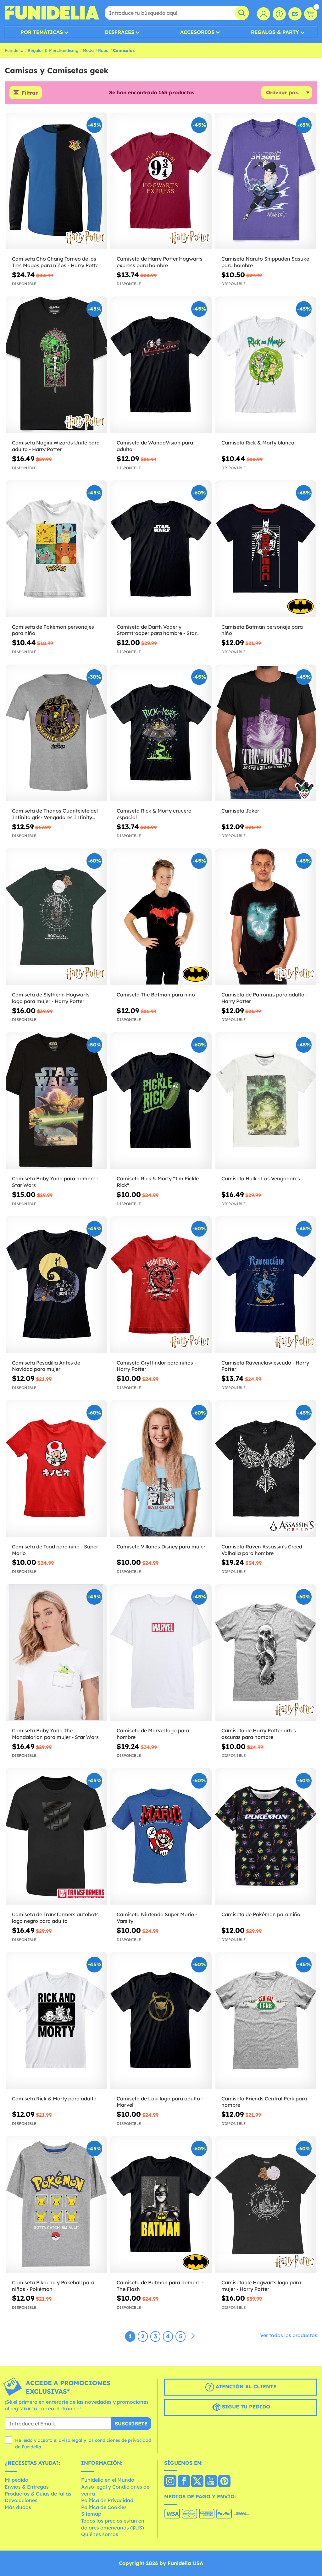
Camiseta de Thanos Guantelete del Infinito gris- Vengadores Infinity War (55, 814)
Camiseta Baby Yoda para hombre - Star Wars (55, 1182)
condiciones (108, 2440)
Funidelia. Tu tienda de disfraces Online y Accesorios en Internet (52, 13)
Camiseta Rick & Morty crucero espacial (154, 814)
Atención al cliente (245, 2386)
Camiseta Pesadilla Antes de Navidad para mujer (46, 1366)
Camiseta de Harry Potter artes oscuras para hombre (259, 1734)
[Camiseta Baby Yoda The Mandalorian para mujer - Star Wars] (56, 1653)
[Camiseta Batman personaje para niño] (266, 549)
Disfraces (119, 32)
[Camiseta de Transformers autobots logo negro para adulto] (56, 1837)
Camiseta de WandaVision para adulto (155, 446)
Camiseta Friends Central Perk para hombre (264, 2102)
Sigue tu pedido (245, 2407)
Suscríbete (131, 2424)
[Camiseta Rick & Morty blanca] (266, 365)
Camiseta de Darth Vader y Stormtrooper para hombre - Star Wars (157, 630)
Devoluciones (21, 2500)
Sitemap (91, 2514)
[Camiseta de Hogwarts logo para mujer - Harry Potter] (266, 2204)
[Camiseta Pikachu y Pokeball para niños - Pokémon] (56, 2204)
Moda (88, 50)
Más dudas (18, 2507)
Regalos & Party (275, 32)
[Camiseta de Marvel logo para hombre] (161, 1653)
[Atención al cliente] (279, 14)
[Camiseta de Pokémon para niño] (266, 1837)
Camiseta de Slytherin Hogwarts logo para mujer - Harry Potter (51, 998)
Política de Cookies (104, 2507)
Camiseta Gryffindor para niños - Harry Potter (156, 1366)
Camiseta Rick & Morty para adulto (54, 2099)
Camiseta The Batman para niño (156, 995)
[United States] (170, 2482)
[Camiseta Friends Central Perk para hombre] (266, 2020)
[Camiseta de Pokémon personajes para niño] (56, 549)
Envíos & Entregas (27, 2487)
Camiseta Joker (240, 811)
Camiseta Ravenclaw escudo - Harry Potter (265, 1366)
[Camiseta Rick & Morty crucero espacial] (161, 733)
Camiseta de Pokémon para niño (261, 1914)
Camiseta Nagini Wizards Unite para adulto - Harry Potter (56, 446)
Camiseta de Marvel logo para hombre (153, 1734)
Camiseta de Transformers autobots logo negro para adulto (55, 1918)
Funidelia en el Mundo (108, 2480)
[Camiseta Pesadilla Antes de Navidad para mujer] (56, 1285)
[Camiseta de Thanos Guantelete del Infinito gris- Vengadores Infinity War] (56, 733)
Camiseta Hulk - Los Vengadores (261, 1178)
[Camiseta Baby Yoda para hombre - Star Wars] (56, 1101)
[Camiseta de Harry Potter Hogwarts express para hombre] (161, 181)
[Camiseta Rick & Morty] (161, 1101)
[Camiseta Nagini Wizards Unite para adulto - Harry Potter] (56, 365)
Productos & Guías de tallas (38, 2494)
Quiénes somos (100, 2534)
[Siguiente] (193, 2336)
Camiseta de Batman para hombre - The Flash (160, 2286)
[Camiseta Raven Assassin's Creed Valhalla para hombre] (266, 1468)
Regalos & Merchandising (53, 50)
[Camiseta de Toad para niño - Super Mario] (56, 1468)
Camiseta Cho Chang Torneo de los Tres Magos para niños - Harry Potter (56, 262)
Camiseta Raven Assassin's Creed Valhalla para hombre (262, 1550)
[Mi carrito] (311, 14)
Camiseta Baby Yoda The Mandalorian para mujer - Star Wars (55, 1734)
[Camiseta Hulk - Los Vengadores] (266, 1101)
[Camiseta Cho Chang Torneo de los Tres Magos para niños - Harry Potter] (56, 181)
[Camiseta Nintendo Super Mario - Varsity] (161, 1837)
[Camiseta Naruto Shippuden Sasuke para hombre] (266, 181)
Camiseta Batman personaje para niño (262, 630)
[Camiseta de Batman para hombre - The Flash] (161, 2204)
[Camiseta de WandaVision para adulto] (161, 365)
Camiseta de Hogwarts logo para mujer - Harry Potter (261, 2286)
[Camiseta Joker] (266, 733)
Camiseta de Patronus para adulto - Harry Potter (264, 998)
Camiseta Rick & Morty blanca (258, 443)
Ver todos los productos (289, 2335)
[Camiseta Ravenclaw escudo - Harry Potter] (266, 1285)
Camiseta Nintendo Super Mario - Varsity (157, 1918)
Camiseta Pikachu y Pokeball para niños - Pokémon (53, 2286)
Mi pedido (17, 2480)
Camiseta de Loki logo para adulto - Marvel (160, 2102)
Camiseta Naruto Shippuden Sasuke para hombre (265, 262)
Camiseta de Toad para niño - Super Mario (55, 1550)
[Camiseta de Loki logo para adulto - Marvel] (161, 2020)
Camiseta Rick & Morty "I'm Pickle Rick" (158, 1182)
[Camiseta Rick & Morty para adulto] (56, 2020)
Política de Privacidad (107, 2500)
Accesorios (197, 32)
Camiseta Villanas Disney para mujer (161, 1547)
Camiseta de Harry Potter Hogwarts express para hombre (160, 262)
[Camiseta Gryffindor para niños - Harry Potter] (161, 1285)
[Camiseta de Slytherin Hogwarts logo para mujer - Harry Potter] (56, 917)
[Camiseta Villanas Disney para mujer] (161, 1468)
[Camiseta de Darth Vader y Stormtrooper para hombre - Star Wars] (161, 549)
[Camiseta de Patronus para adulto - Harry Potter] (266, 917)
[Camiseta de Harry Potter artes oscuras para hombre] (266, 1653)
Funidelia (14, 50)
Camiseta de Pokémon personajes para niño (53, 630)
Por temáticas (42, 32)
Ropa (103, 50)
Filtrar (30, 93)
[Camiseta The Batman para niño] (161, 917)
